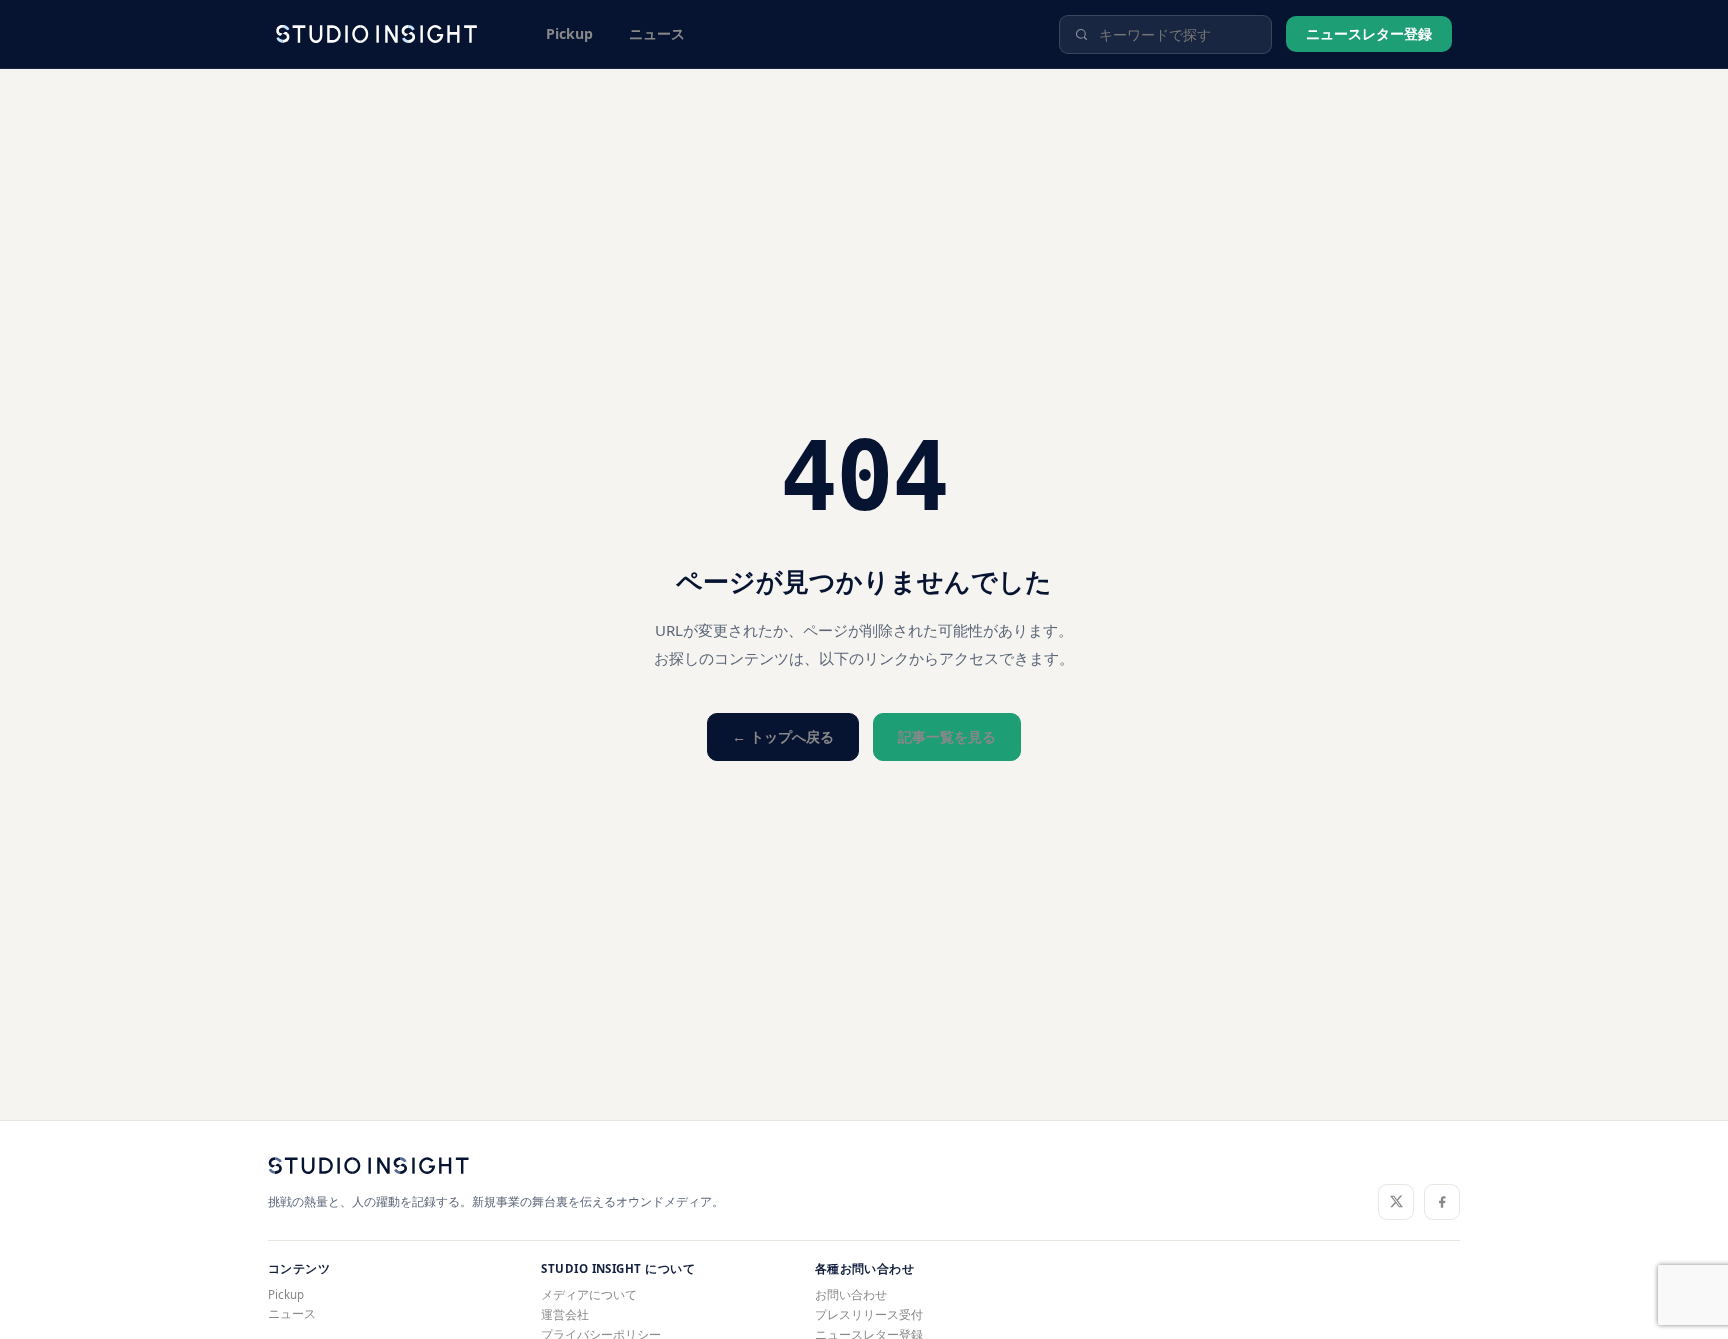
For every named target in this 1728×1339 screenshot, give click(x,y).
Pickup (569, 33)
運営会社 (565, 1314)
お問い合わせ (851, 1294)
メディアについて (589, 1294)
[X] (1396, 1202)
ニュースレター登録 (1369, 33)
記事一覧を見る (947, 736)
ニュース (657, 33)
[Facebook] (1442, 1202)
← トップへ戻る (783, 736)
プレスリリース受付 (869, 1314)
